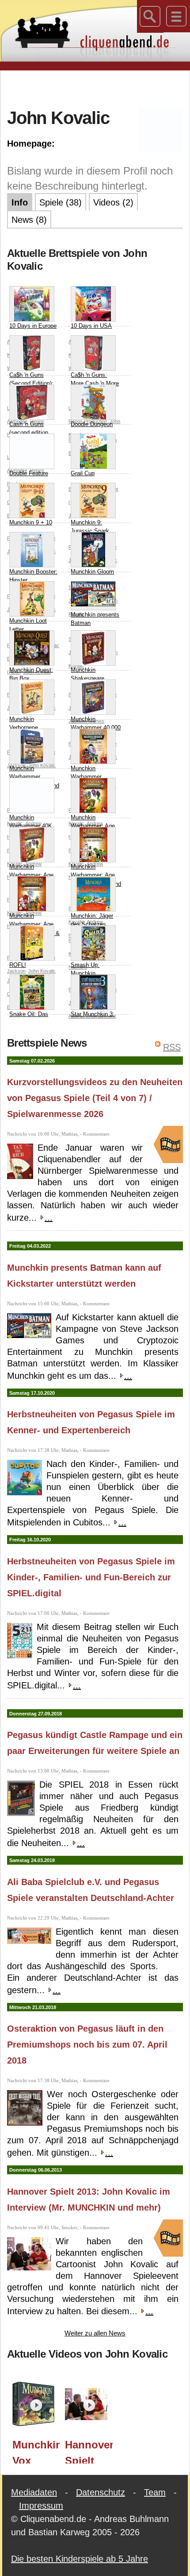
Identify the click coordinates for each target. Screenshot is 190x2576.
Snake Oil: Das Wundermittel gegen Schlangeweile (29, 1027)
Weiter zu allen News (95, 2333)
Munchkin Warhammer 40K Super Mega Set (31, 826)
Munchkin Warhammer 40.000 (96, 724)
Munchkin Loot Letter (28, 625)
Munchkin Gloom (92, 572)
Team (155, 2492)
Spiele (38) (61, 202)
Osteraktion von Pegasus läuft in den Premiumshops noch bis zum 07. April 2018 (87, 2045)
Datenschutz (101, 2492)
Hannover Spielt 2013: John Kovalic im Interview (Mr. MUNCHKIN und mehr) (89, 2451)
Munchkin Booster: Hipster (33, 576)
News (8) (29, 220)
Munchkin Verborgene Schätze (24, 728)
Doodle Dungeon (92, 424)
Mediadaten (34, 2492)
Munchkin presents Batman (95, 619)
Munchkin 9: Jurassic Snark (90, 527)
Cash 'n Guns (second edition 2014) (29, 433)
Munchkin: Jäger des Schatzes (92, 920)
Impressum (41, 2506)
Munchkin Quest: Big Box (31, 674)
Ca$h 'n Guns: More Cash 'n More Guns (95, 384)
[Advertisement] (99, 88)
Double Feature (29, 473)
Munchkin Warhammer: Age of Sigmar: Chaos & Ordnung (34, 929)
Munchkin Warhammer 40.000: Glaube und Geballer (34, 781)
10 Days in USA (91, 326)
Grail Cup (83, 473)
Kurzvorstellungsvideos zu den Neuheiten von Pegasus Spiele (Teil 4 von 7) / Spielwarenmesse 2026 (95, 1098)
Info (20, 202)
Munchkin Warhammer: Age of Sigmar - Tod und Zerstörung (96, 880)
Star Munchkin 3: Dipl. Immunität (93, 1018)
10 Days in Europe (33, 326)
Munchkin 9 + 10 (31, 522)
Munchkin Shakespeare (87, 674)
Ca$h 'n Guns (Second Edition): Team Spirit (31, 384)
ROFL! (18, 965)
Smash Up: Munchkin (85, 969)
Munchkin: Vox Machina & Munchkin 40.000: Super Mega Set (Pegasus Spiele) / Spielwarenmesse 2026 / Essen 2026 (36, 2451)
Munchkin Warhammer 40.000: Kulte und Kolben (93, 781)
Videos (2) (113, 202)
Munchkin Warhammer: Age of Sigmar (93, 826)
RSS (172, 1047)
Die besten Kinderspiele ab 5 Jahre (80, 2559)
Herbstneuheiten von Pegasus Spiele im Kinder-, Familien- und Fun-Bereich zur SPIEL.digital (91, 1577)
